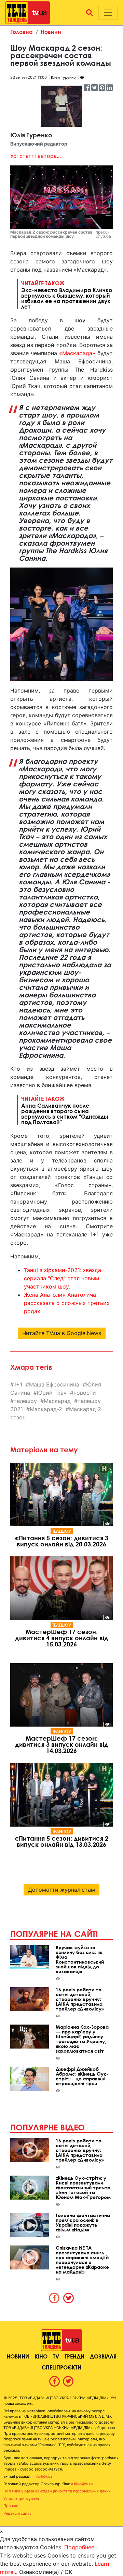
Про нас (11, 2506)
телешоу (25, 1401)
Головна (22, 32)
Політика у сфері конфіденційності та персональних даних (57, 2491)
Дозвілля (103, 2356)
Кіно (41, 2356)
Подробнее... (81, 2547)
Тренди (74, 2356)
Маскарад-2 (46, 1409)
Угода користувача (21, 2499)
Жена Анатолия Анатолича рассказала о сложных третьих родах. (67, 1303)
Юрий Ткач (52, 1393)
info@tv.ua (43, 2476)
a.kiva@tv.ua (82, 2484)
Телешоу (62, 1531)
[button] (90, 13)
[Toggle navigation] (108, 13)
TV (56, 2356)
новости (85, 1393)
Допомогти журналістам (61, 1890)
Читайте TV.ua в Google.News (62, 1333)
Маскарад (57, 1401)
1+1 (18, 1384)
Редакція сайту (17, 2513)
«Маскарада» (77, 353)
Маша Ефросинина (54, 1384)
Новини (51, 32)
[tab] (54, 2298)
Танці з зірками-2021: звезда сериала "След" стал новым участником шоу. (63, 1278)
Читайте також (67, 295)
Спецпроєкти (61, 2367)
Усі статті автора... (36, 156)
